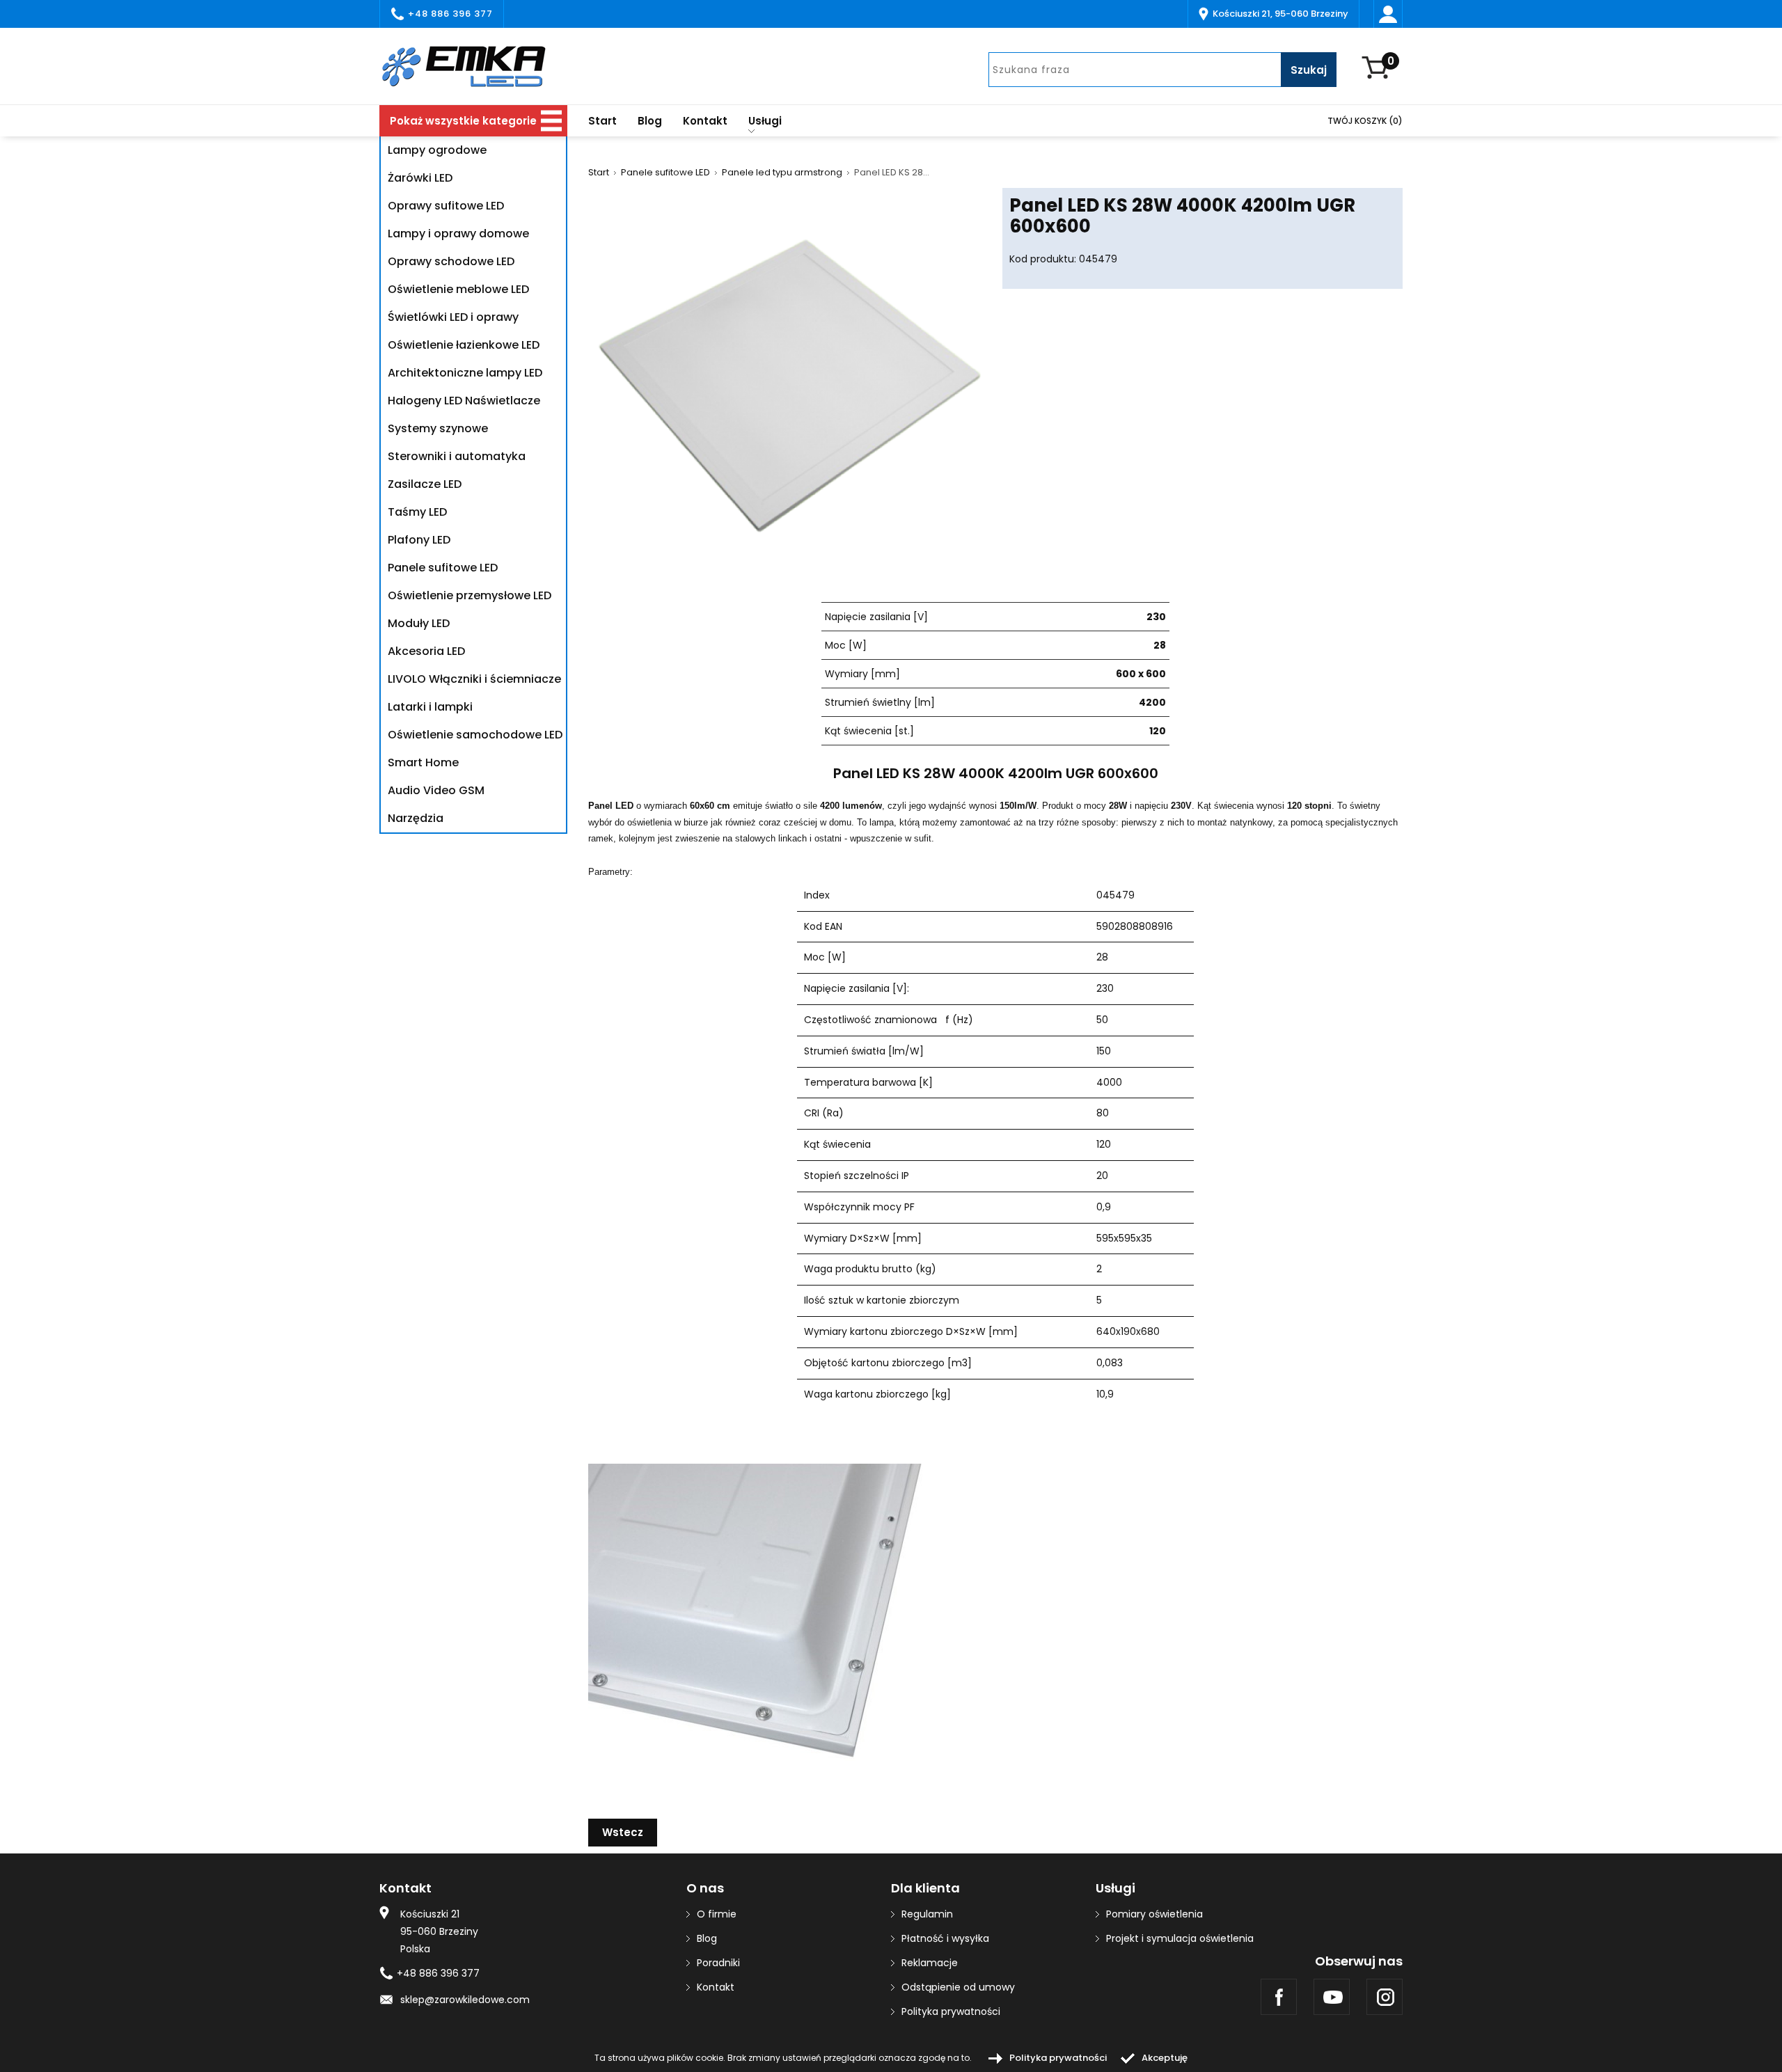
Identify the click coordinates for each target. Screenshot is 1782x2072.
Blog (650, 121)
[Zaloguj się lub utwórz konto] (1388, 14)
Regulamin (927, 1914)
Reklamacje (930, 1963)
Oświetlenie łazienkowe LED (464, 345)
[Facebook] (1279, 1997)
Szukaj (1309, 70)
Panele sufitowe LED (665, 173)
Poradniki (718, 1963)
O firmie (717, 1914)
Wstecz (623, 1832)
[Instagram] (1385, 1997)
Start (602, 121)
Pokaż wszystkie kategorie (463, 121)
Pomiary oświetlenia (1154, 1914)
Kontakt (705, 121)
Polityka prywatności (951, 2011)
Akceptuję (1165, 2058)
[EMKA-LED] (473, 66)
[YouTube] (1332, 1997)
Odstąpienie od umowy (958, 1987)
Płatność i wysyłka (945, 1938)
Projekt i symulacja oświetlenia (1180, 1938)
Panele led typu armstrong (782, 173)
